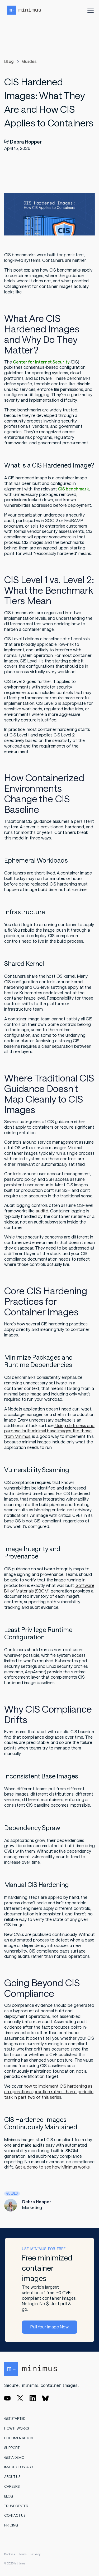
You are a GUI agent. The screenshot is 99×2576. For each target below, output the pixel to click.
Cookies (10, 2554)
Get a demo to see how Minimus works (52, 2167)
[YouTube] (7, 2398)
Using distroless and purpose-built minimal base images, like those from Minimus (49, 1431)
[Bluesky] (45, 2398)
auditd (42, 1211)
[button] (89, 10)
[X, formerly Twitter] (20, 2398)
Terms (23, 2554)
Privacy (36, 2554)
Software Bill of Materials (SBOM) (49, 1588)
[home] (24, 10)
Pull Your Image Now (49, 2327)
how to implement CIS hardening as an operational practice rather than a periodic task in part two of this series (49, 2092)
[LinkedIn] (33, 2398)
